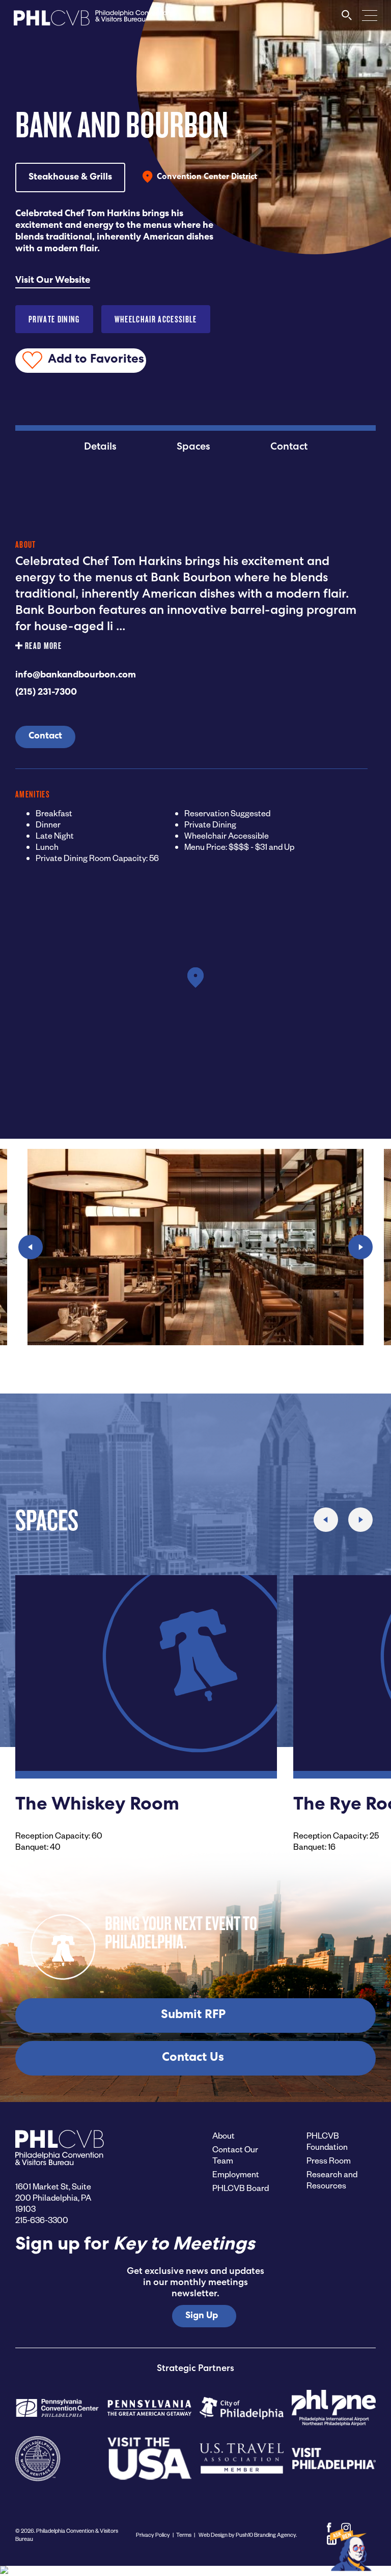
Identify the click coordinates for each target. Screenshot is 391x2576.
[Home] (92, 21)
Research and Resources (332, 2180)
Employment (236, 2174)
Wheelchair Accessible (156, 319)
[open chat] (352, 2549)
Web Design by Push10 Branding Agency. (247, 2535)
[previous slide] (31, 1247)
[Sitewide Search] (347, 20)
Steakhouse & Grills (70, 177)
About (224, 2135)
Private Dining (54, 319)
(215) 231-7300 (46, 693)
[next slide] (360, 1247)
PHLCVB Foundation (327, 2141)
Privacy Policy (153, 2535)
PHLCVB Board (241, 2188)
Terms (184, 2535)
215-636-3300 (42, 2220)
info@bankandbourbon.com (76, 675)
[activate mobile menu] (370, 15)
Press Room (329, 2160)
